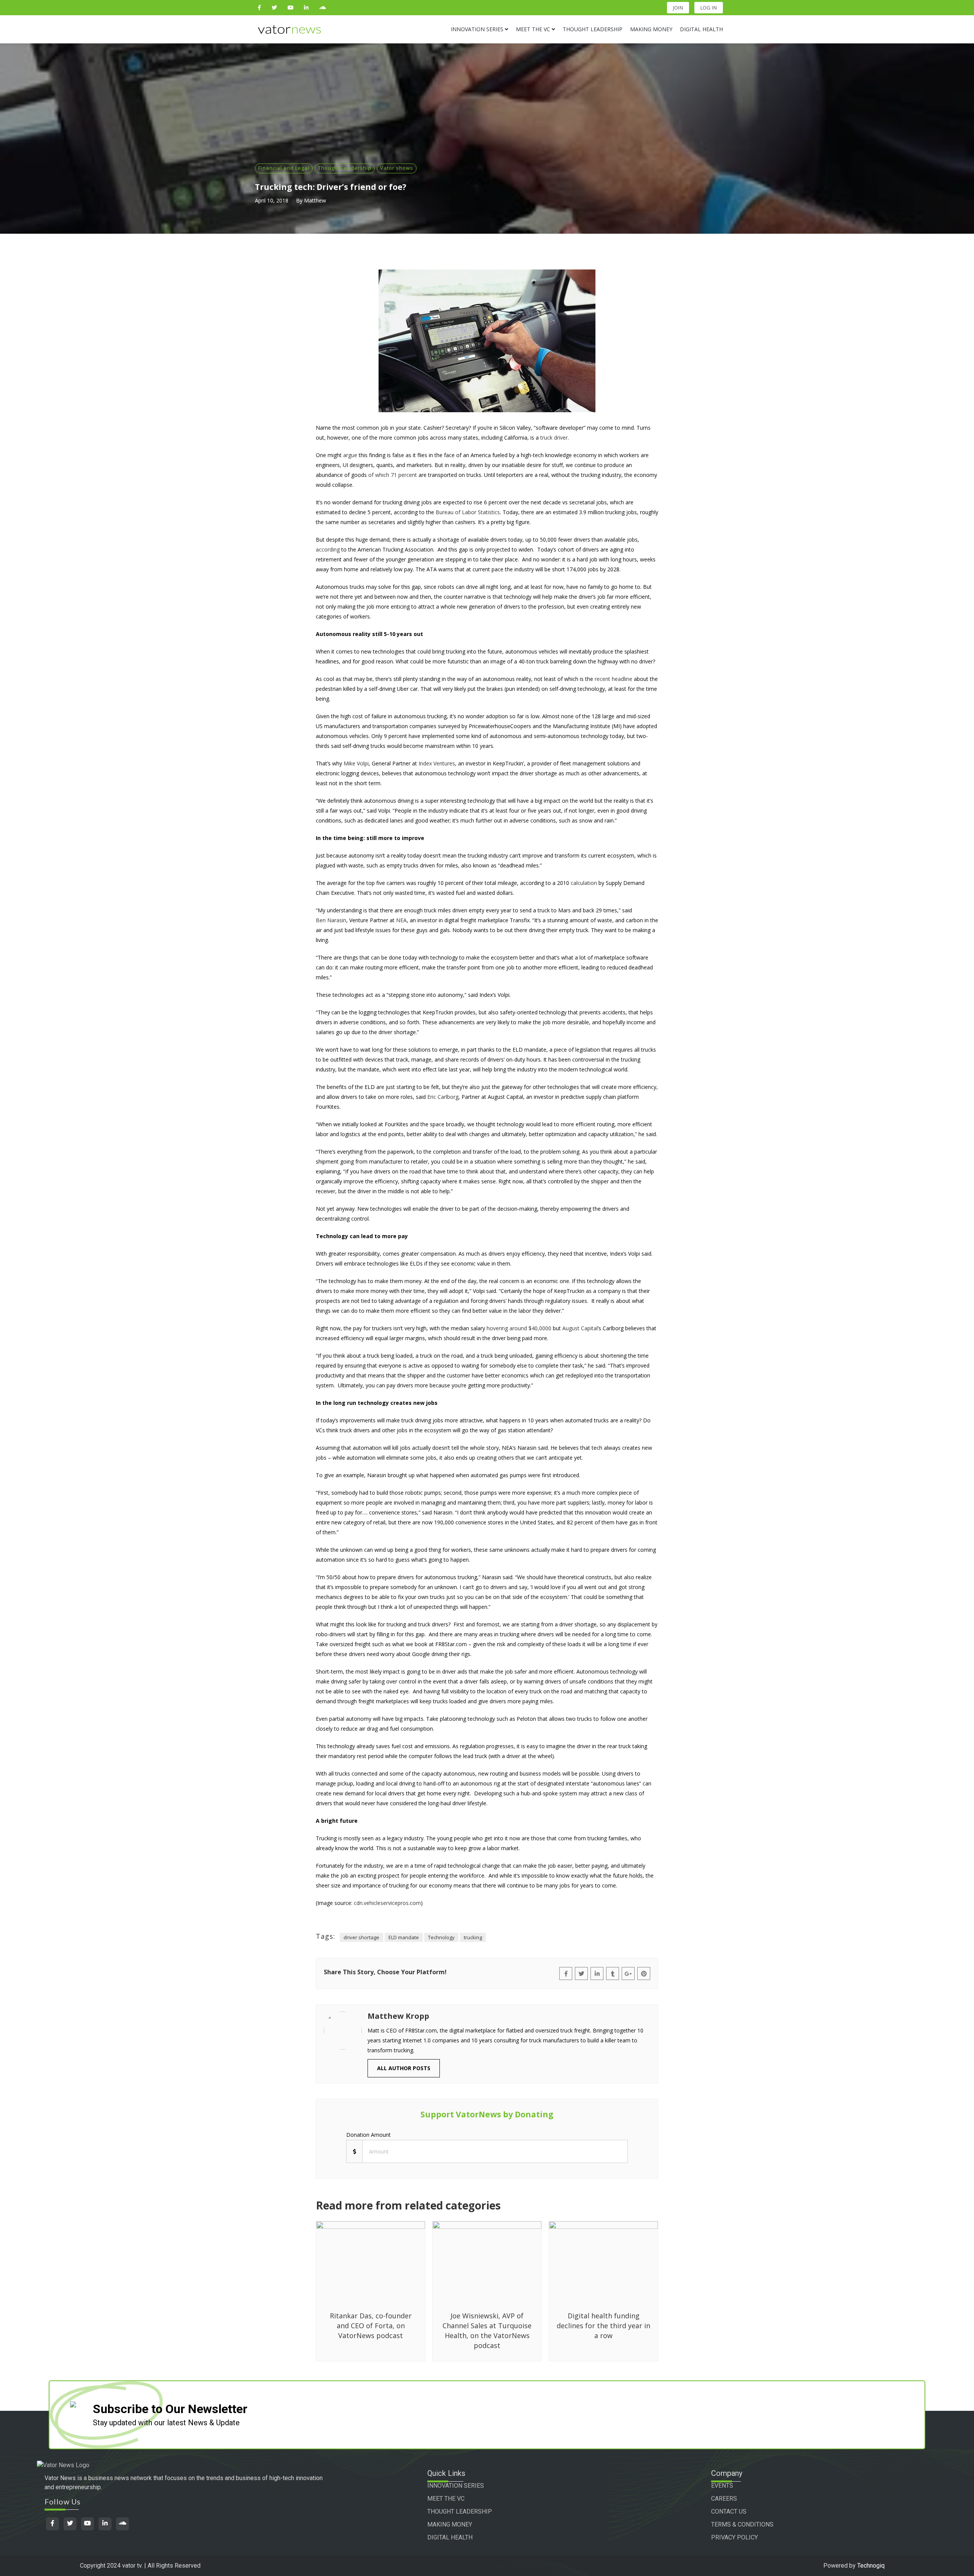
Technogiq (871, 2566)
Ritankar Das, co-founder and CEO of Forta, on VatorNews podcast (371, 2326)
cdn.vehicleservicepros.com (387, 1903)
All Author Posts (404, 2068)
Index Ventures (437, 763)
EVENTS (722, 2486)
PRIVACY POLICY (734, 2537)
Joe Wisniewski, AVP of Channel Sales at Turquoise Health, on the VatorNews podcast (487, 2331)
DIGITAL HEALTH (450, 2537)
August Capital (580, 1328)
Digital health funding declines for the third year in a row (603, 2326)
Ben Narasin (331, 920)
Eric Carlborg (443, 1097)
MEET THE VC (446, 2499)
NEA (401, 920)
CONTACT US (729, 2511)
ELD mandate (404, 1937)
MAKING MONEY (450, 2524)
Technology (441, 1937)
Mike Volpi (356, 763)
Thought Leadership (345, 168)
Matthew (315, 200)
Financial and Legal (284, 168)
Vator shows (397, 168)
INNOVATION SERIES (456, 2486)
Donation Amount (368, 2135)
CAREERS (724, 2499)
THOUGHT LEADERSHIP (460, 2511)
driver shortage (361, 1937)
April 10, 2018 (272, 200)
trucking (473, 1937)
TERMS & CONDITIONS (742, 2524)
